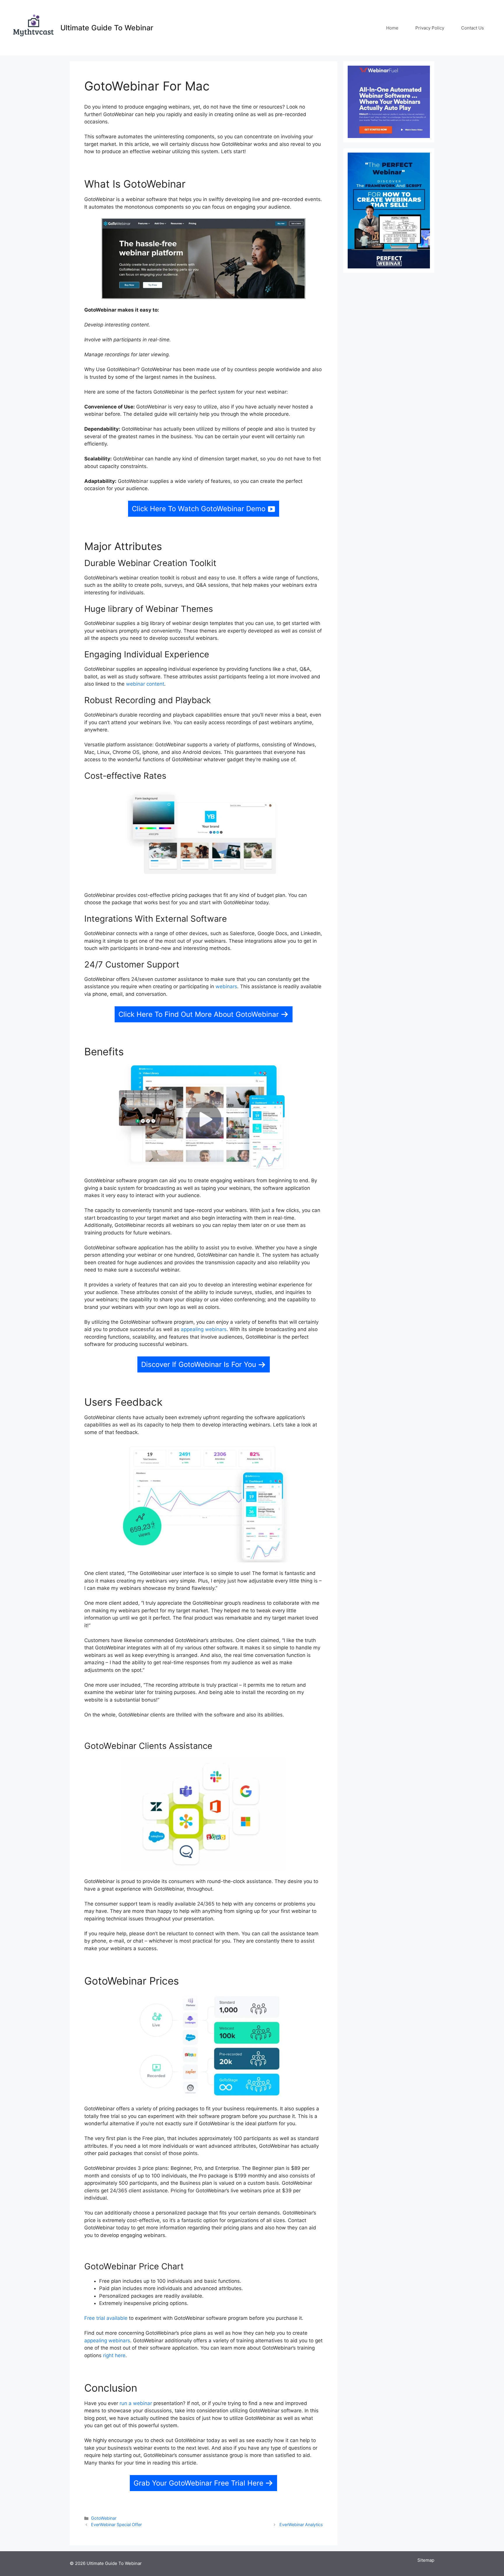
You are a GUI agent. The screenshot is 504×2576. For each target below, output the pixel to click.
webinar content (145, 684)
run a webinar (136, 2403)
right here (114, 2355)
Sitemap (426, 2560)
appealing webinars (204, 1329)
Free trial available (106, 2318)
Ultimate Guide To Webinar (107, 28)
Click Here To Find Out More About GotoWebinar (199, 1014)
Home (392, 28)
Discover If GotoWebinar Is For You (199, 1364)
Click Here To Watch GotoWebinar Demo (199, 509)
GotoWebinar (104, 2518)
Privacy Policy (430, 28)
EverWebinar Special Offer (116, 2525)
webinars (226, 986)
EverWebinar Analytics (301, 2525)
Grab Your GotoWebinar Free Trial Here (198, 2483)
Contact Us (473, 28)
